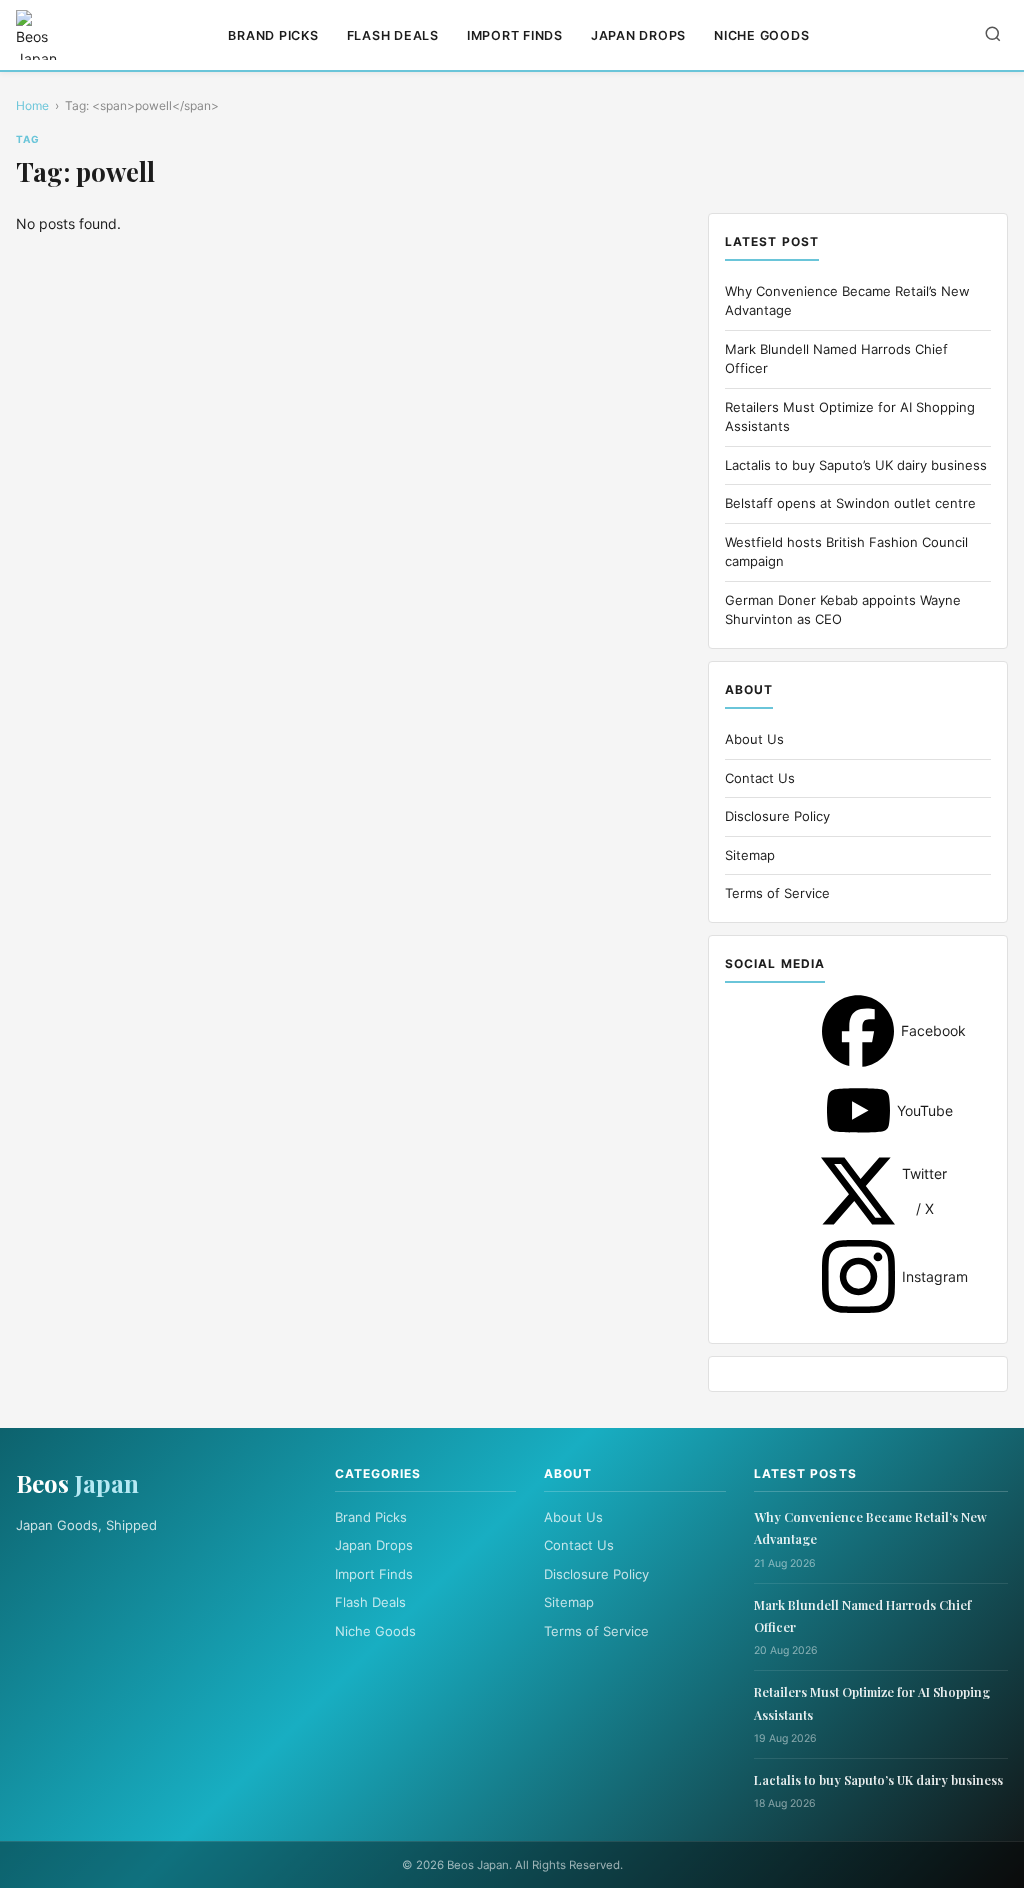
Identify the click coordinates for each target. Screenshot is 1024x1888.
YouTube (858, 1110)
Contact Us (760, 778)
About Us (754, 739)
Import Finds (515, 35)
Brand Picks (273, 35)
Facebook (858, 1031)
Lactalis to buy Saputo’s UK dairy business (856, 465)
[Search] (993, 35)
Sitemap (750, 855)
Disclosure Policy (777, 816)
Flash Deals (393, 35)
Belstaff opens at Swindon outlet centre (850, 503)
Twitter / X (858, 1191)
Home (32, 105)
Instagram (858, 1276)
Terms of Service (777, 893)
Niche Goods (761, 35)
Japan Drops (638, 35)
